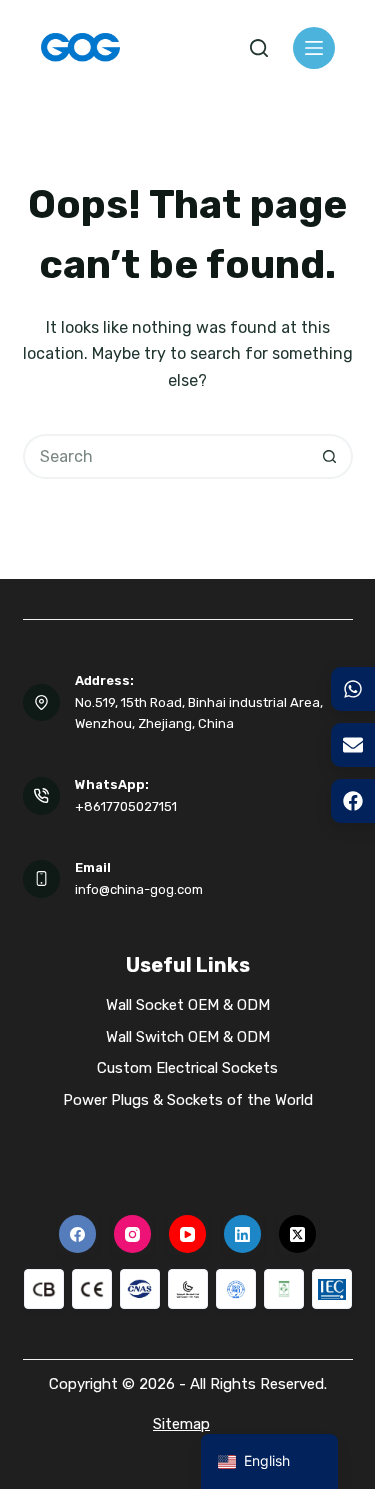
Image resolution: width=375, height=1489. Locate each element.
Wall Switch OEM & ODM (188, 1037)
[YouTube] (188, 1234)
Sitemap (181, 1424)
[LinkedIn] (243, 1234)
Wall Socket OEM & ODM (188, 1005)
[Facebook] (78, 1234)
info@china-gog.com (139, 889)
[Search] (259, 48)
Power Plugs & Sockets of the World (188, 1100)
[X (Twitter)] (298, 1234)
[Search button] (330, 456)
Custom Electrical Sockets (187, 1068)
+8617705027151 (126, 806)
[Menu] (314, 48)
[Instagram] (133, 1234)
